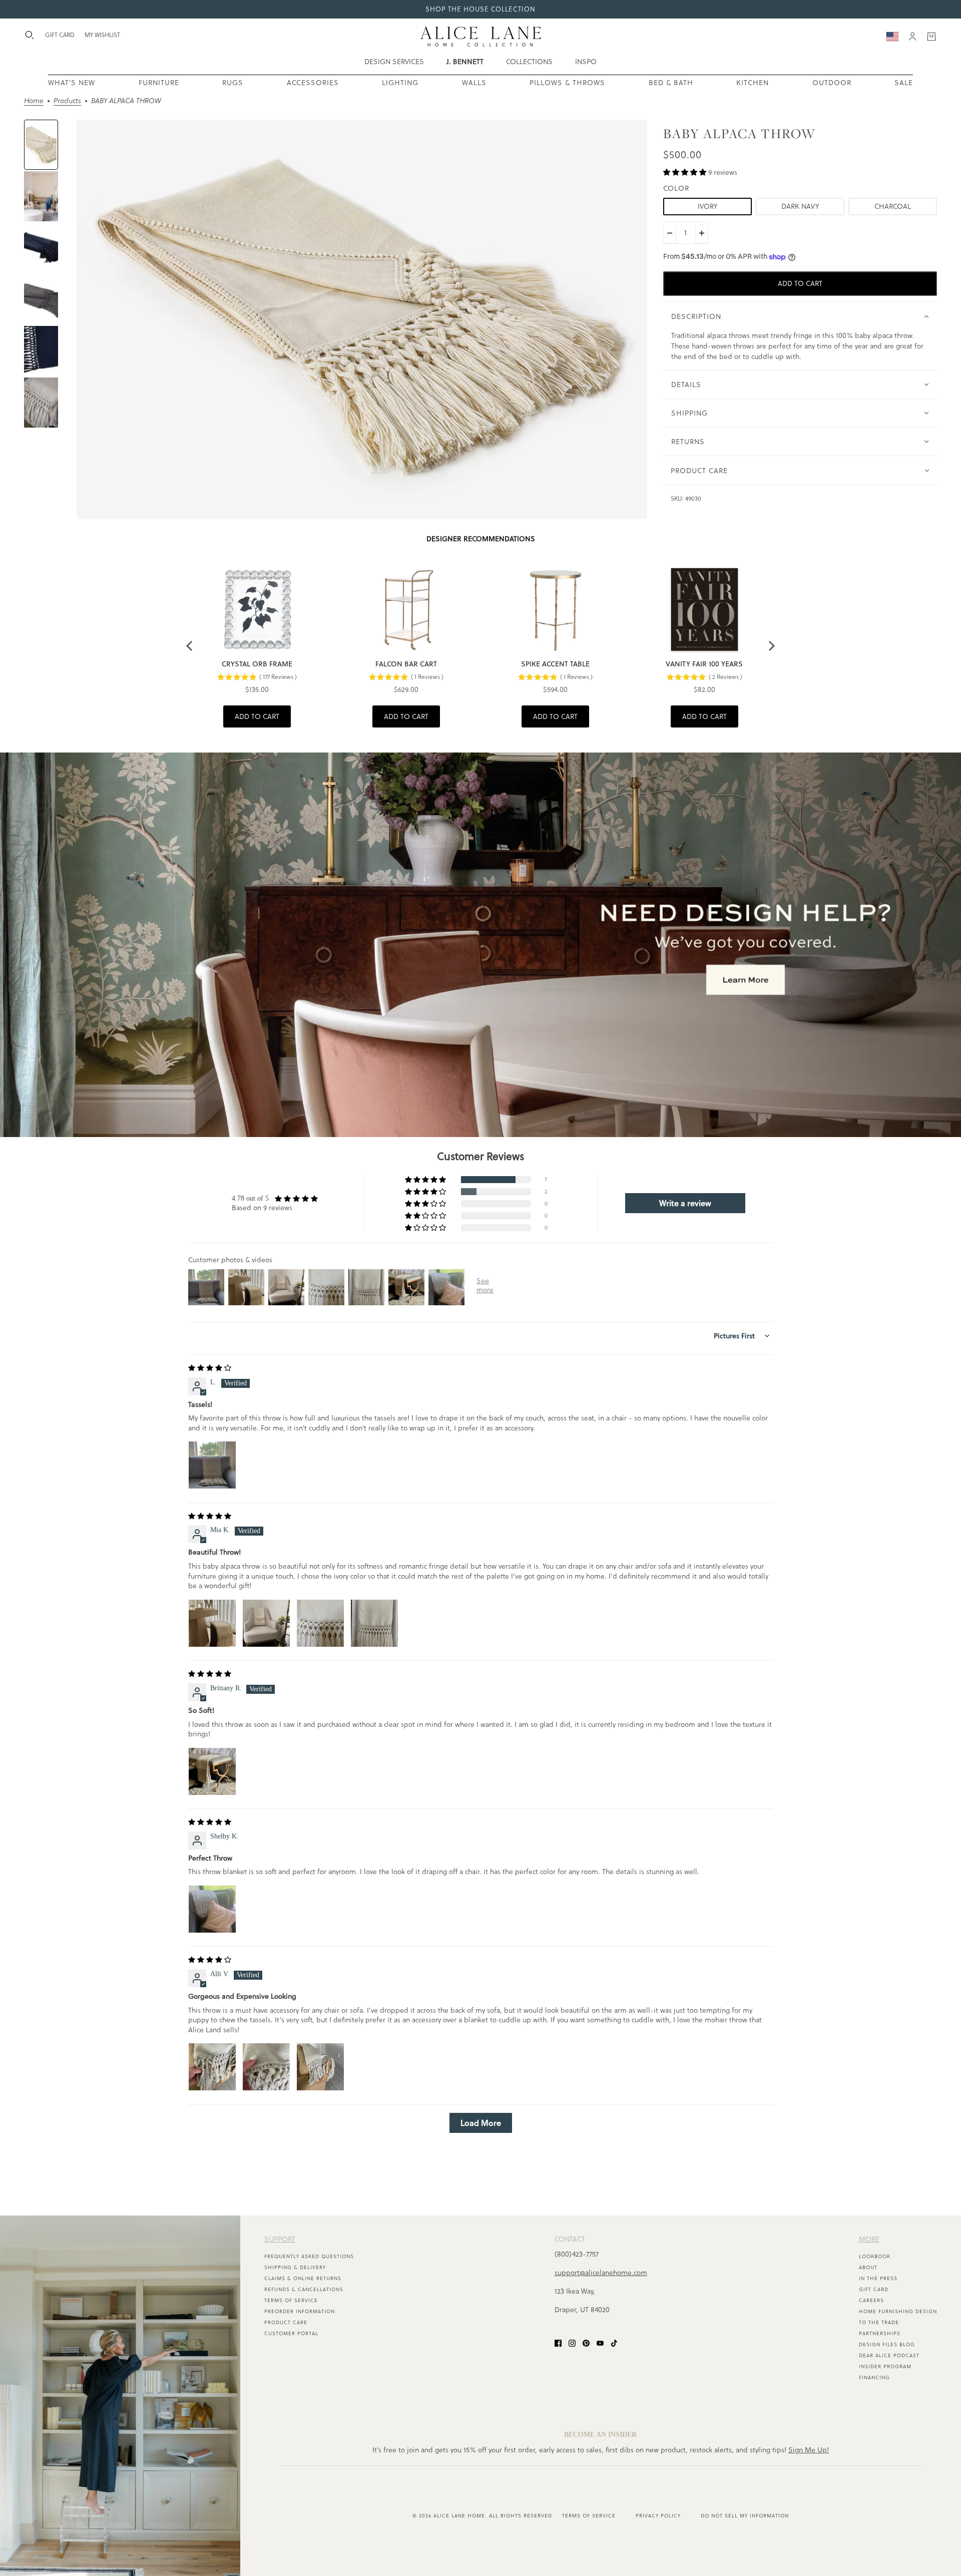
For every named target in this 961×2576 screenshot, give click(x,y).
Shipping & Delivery (295, 2267)
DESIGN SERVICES (394, 62)
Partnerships (880, 2333)
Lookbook (875, 2256)
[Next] (771, 646)
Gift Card (874, 2289)
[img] (210, 1368)
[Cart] (931, 37)
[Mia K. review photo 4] (374, 1623)
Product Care (286, 2322)
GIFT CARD (60, 35)
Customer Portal (291, 2333)
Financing (874, 2377)
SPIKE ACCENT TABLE (555, 664)
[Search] (30, 35)
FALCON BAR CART (406, 664)
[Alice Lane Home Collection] (481, 37)
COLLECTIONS (529, 62)
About (868, 2267)
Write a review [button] (685, 1203)
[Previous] (190, 646)
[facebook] (558, 2342)
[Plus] (702, 233)
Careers (871, 2300)
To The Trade (879, 2322)
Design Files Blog (887, 2344)
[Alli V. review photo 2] (266, 2067)
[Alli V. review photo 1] (212, 2067)
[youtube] (600, 2342)
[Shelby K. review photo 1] (212, 1909)
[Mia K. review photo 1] (212, 1623)
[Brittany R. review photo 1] (212, 1771)
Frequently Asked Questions (309, 2256)
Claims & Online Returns (303, 2278)
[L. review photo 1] (212, 1465)
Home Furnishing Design (898, 2311)
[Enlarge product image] (362, 319)
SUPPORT (280, 2239)
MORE (869, 2239)
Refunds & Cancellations (304, 2289)
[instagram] (572, 2342)
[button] (686, 172)
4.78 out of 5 (250, 1198)
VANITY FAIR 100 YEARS (704, 664)
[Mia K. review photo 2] (266, 1623)
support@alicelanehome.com (601, 2273)
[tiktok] (614, 2342)
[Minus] (670, 233)
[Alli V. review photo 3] (320, 2067)
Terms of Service (291, 2300)
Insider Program (885, 2366)
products (67, 101)
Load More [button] (481, 2123)
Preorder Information (300, 2311)
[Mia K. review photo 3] (320, 1623)
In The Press (878, 2278)
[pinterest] (586, 2342)
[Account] (912, 37)
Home (34, 101)
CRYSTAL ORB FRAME (257, 664)
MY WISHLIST (102, 35)
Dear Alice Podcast (889, 2355)
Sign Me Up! (809, 2450)
